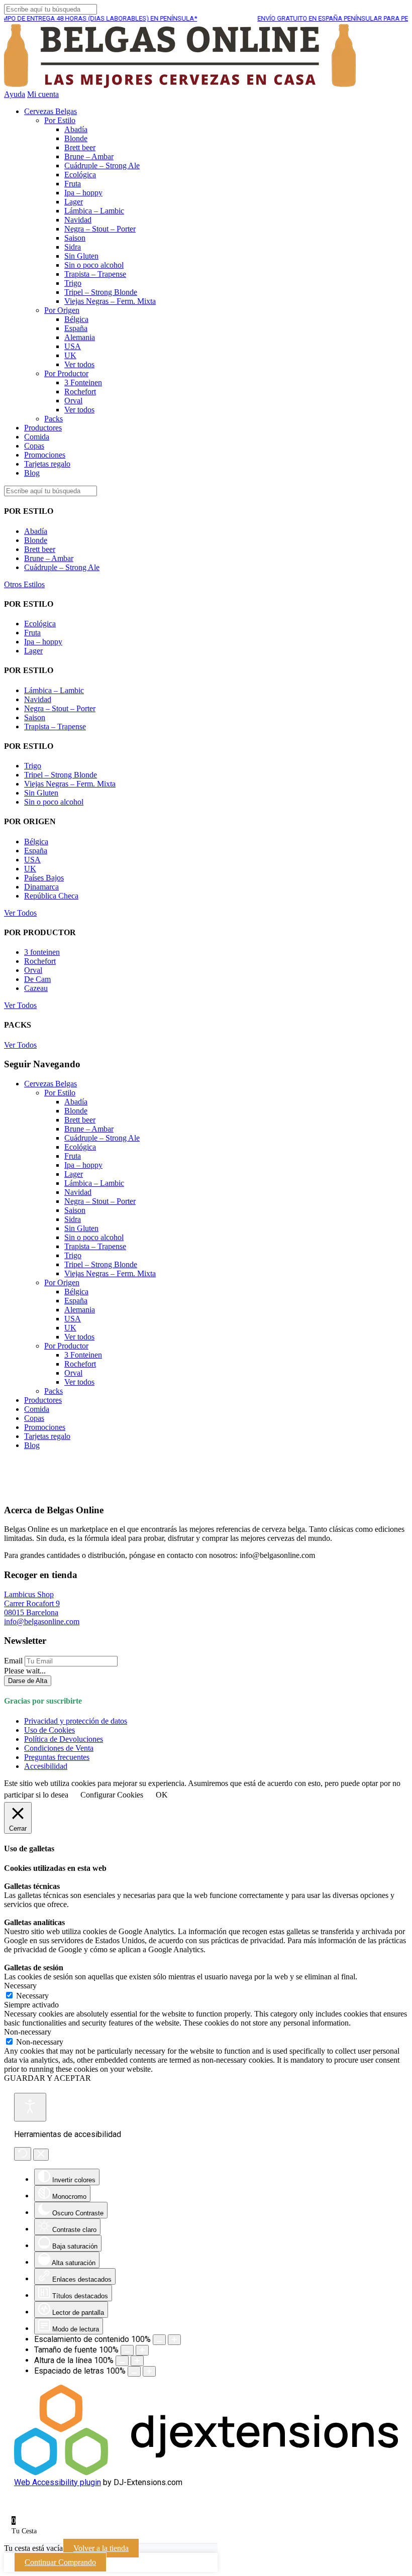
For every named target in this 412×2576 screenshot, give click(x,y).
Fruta (73, 184)
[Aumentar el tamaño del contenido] (174, 2340)
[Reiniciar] (23, 2154)
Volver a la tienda (101, 2548)
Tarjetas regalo (47, 464)
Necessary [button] (20, 1986)
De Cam (37, 979)
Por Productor (66, 373)
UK (70, 355)
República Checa (51, 896)
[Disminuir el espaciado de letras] (134, 2371)
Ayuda (15, 94)
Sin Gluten (81, 256)
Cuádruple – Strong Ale (102, 165)
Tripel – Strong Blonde (101, 292)
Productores (43, 428)
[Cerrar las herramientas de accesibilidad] (41, 2155)
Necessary (32, 1996)
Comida (37, 437)
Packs (54, 419)
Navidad (78, 220)
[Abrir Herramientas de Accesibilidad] (30, 2107)
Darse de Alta (28, 1681)
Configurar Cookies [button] (112, 1795)
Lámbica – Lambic (94, 211)
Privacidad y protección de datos (76, 1721)
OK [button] (162, 1795)
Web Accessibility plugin (58, 2482)
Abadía (76, 129)
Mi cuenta (43, 94)
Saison (75, 238)
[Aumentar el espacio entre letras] (149, 2371)
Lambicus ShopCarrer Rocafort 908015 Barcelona (32, 1603)
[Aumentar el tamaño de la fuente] (142, 2350)
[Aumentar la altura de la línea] (137, 2361)
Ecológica (80, 175)
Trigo (73, 283)
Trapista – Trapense (95, 274)
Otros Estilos (24, 584)
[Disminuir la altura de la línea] (122, 2361)
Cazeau (36, 988)
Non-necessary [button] (28, 2032)
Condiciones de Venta (59, 1748)
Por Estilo (60, 120)
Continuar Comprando (60, 2562)
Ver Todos (20, 913)
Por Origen (62, 310)
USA (73, 346)
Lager (74, 202)
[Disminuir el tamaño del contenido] (159, 2340)
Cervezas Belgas (50, 111)
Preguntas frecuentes (57, 1757)
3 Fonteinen (83, 382)
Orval (73, 401)
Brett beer (80, 147)
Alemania (80, 337)
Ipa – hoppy (83, 193)
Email (13, 1661)
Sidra (73, 247)
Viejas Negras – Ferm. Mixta (110, 301)
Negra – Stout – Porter (100, 229)
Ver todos (79, 364)
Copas (34, 446)
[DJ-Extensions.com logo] (206, 2473)
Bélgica (76, 319)
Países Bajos (44, 878)
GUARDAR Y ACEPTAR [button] (47, 2078)
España (76, 328)
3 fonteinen (42, 952)
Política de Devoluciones (64, 1739)
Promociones (45, 455)
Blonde (76, 138)
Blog (32, 473)
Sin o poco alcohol (94, 265)
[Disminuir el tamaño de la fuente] (127, 2350)
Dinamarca (41, 887)
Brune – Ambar (89, 156)
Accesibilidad (46, 1766)
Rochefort (80, 391)
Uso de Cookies (49, 1730)
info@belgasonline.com (42, 1621)
